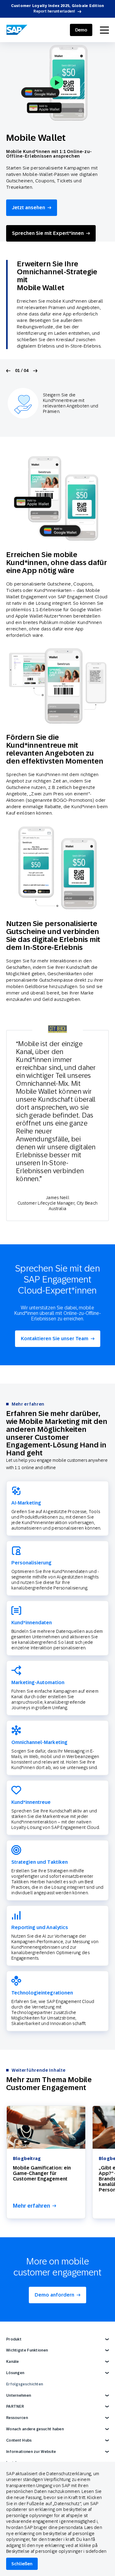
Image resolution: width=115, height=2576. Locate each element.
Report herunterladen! (54, 11)
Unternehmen (19, 2395)
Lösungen (15, 2373)
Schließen (22, 2564)
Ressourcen (17, 2418)
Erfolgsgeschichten (25, 2384)
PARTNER (15, 2406)
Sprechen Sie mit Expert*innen (48, 233)
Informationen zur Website (31, 2452)
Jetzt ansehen (29, 208)
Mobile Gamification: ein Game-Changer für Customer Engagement (42, 2173)
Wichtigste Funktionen (27, 2350)
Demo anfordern (54, 2295)
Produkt (14, 2339)
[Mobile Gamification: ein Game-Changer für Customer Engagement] (46, 2127)
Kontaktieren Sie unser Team (55, 1339)
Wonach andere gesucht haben (35, 2429)
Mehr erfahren (31, 2206)
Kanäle (13, 2362)
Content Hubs (19, 2440)
